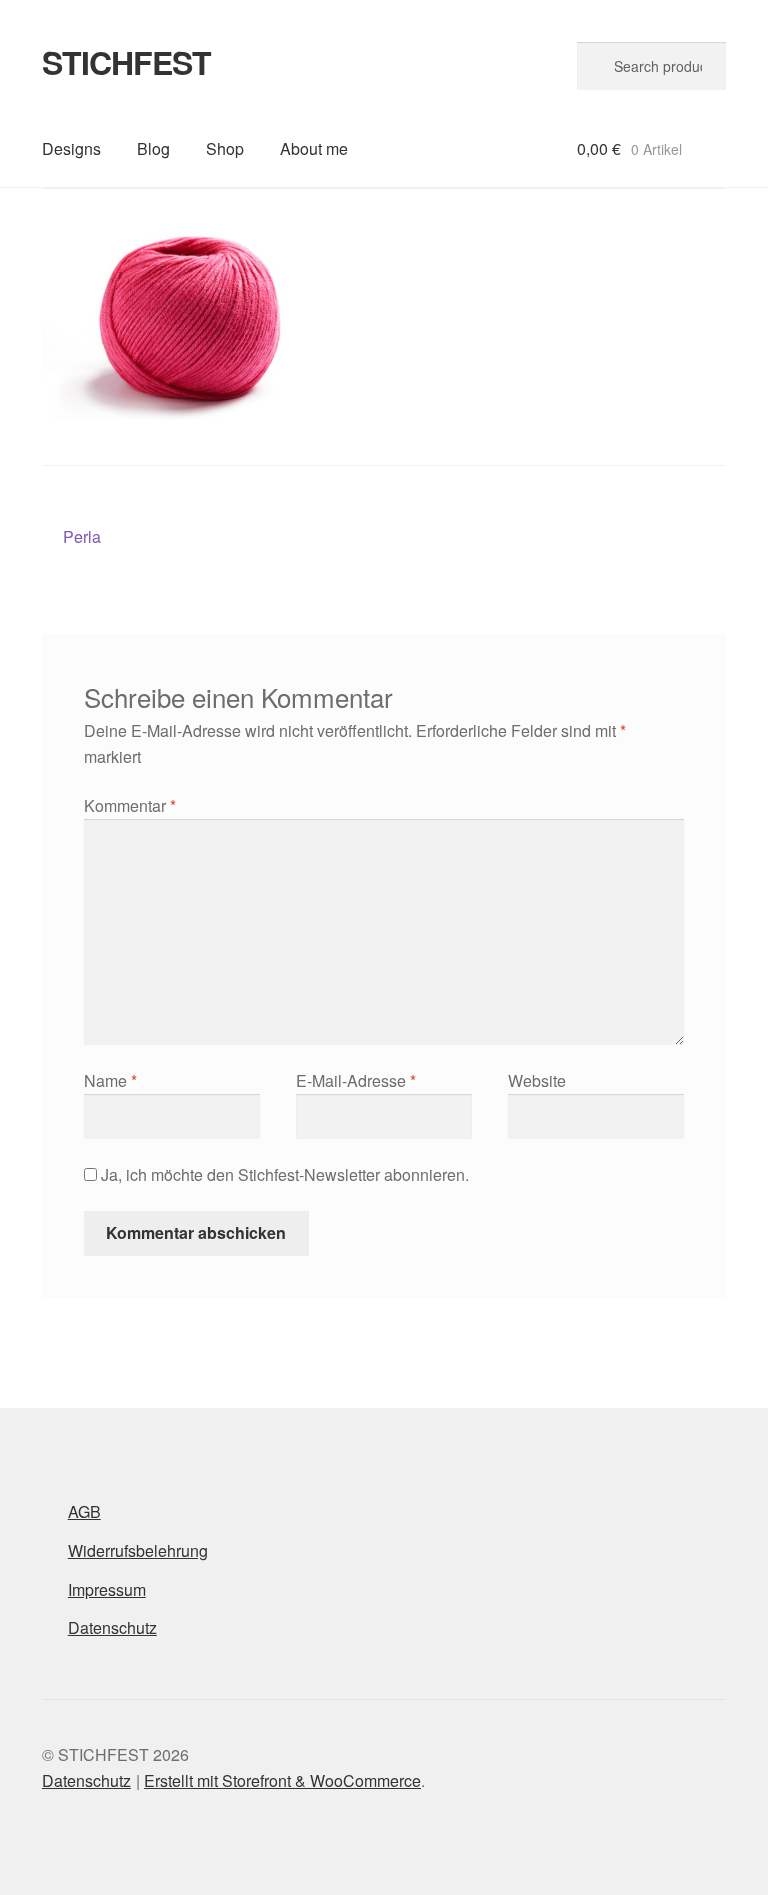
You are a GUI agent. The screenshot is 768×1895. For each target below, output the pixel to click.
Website (537, 1080)
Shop (225, 148)
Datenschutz (112, 1627)
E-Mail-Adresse (356, 1080)
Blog (153, 148)
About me (314, 148)
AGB (84, 1511)
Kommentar (130, 805)
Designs (71, 148)
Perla (81, 537)
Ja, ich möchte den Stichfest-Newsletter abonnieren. (283, 1174)
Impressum (107, 1589)
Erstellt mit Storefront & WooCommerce (282, 1780)
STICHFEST (126, 62)
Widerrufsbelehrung (138, 1550)
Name (110, 1080)
